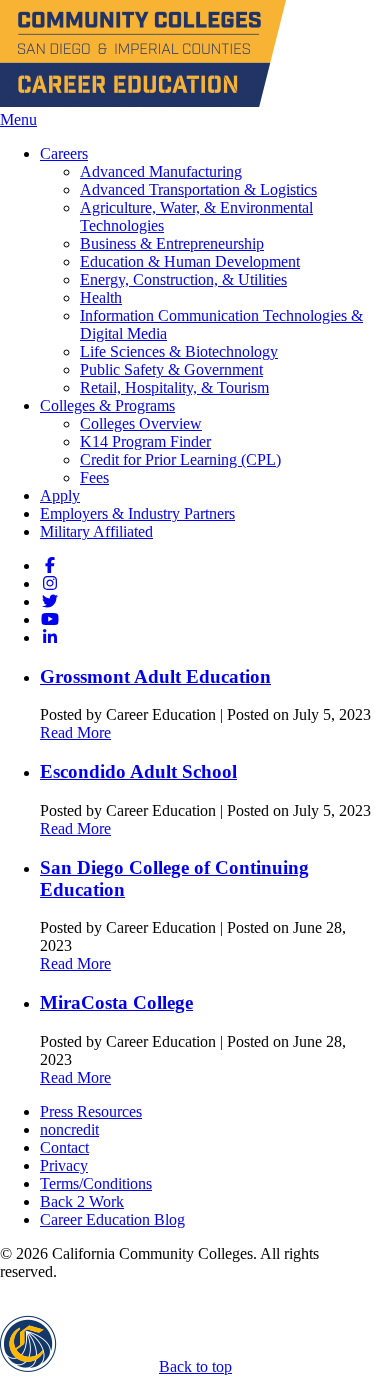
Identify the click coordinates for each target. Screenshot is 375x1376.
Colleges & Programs (107, 405)
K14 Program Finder (145, 441)
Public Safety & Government (171, 369)
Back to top (195, 1366)
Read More (75, 732)
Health (101, 297)
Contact (64, 1147)
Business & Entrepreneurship (172, 243)
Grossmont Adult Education (155, 676)
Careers (64, 153)
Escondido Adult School (138, 771)
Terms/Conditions (96, 1183)
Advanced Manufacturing (161, 171)
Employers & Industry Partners (137, 513)
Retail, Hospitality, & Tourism (174, 387)
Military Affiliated (96, 531)
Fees (94, 477)
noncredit (69, 1129)
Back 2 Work (82, 1201)
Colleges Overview (141, 423)
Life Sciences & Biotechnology (179, 351)
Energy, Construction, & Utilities (183, 279)
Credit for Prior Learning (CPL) (180, 459)
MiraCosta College (116, 1002)
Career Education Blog (112, 1219)
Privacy (64, 1165)
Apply (60, 495)
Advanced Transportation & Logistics (198, 189)
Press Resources (91, 1111)
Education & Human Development (190, 261)
